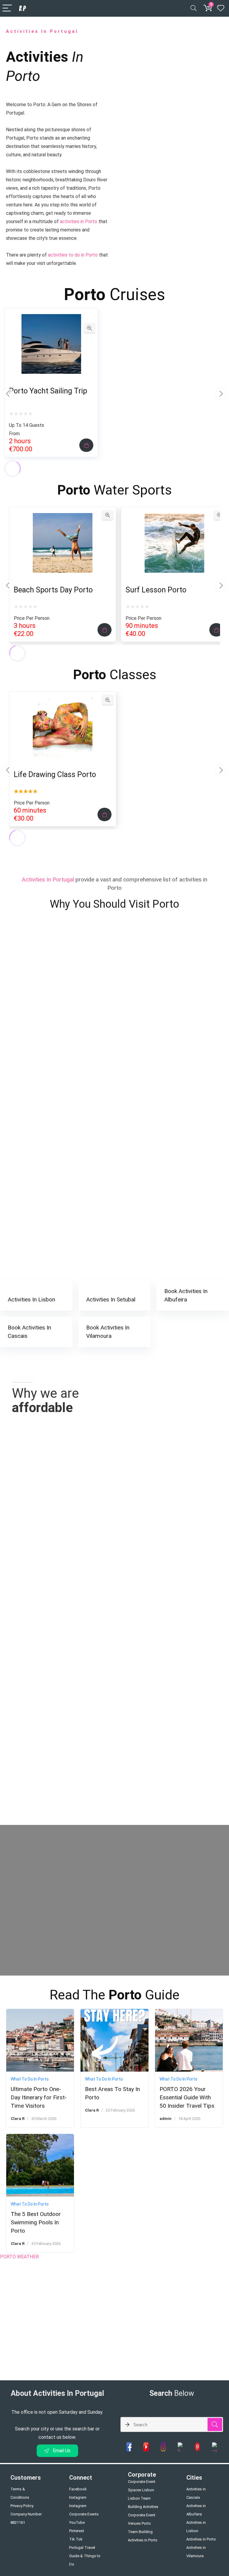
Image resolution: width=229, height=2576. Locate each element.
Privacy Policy (22, 2506)
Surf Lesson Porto (156, 590)
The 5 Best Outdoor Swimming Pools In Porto (36, 2222)
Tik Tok (76, 2539)
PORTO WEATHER (19, 2257)
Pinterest (77, 2531)
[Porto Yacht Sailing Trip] (51, 318)
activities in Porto (79, 221)
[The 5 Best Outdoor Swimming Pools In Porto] (40, 2138)
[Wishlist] (221, 8)
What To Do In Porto (30, 2079)
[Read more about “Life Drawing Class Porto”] (105, 814)
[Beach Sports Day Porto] (63, 517)
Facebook (78, 2489)
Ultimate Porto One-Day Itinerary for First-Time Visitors (39, 2097)
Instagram (78, 2497)
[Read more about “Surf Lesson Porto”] (216, 630)
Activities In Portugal (42, 31)
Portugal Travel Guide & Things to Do (85, 2556)
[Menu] (7, 9)
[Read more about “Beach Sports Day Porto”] (105, 630)
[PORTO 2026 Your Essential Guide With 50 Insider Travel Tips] (189, 2013)
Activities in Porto (201, 2539)
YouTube (77, 2522)
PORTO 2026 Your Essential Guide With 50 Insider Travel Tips (187, 2097)
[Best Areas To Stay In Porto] (114, 2013)
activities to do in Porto (73, 255)
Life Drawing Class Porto (55, 775)
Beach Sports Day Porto (53, 590)
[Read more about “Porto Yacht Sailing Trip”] (86, 445)
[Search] (194, 9)
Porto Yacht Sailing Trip (48, 391)
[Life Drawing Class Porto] (63, 702)
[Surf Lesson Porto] (174, 517)
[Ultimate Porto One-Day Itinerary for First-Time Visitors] (40, 2013)
